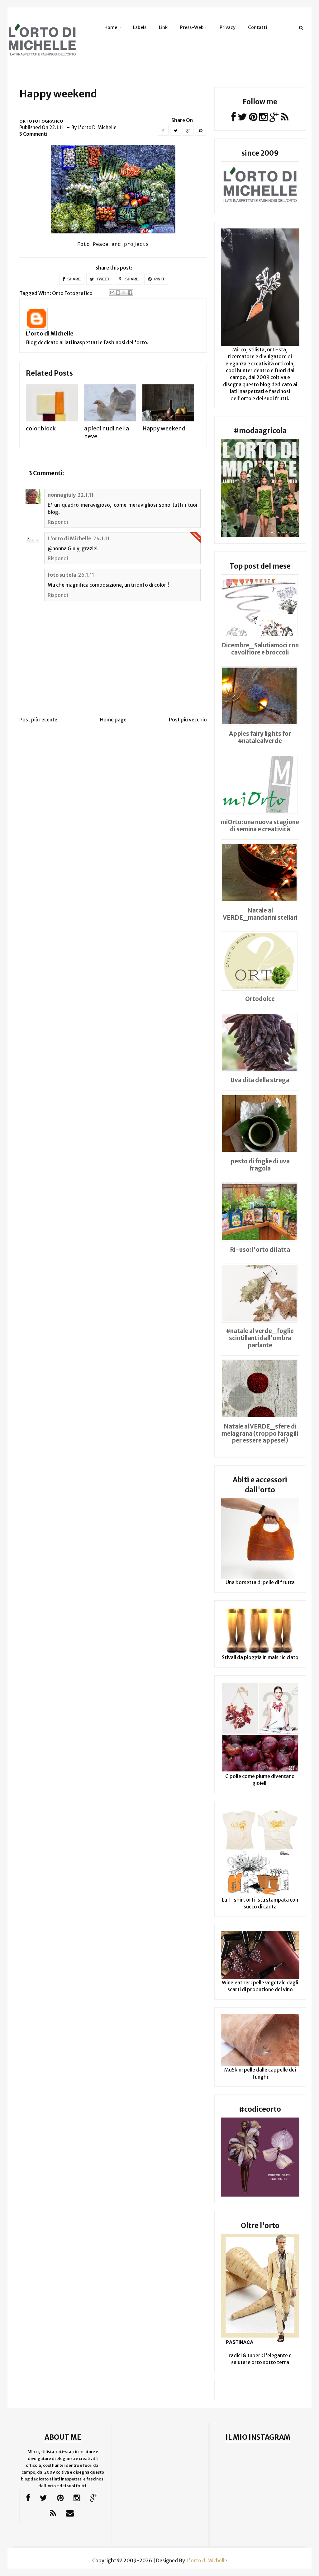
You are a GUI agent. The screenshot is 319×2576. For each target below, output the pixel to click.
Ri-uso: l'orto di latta (260, 1250)
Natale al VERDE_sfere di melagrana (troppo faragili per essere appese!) (260, 1433)
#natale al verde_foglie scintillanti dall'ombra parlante (260, 1338)
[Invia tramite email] (112, 293)
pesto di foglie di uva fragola (260, 1165)
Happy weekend (164, 428)
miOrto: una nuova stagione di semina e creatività (260, 826)
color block (41, 428)
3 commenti (33, 134)
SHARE (74, 279)
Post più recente (38, 720)
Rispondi (58, 522)
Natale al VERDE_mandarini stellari (260, 914)
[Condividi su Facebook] (130, 293)
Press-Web (192, 27)
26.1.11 (86, 575)
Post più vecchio (188, 720)
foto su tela (62, 575)
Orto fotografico (41, 121)
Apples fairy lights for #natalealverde (260, 737)
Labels (140, 27)
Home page (113, 720)
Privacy (228, 27)
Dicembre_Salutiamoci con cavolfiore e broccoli (260, 649)
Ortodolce (260, 999)
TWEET (102, 279)
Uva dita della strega (260, 1080)
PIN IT (159, 279)
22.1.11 (86, 495)
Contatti (257, 27)
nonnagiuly (62, 495)
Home (111, 27)
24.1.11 (101, 538)
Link (163, 27)
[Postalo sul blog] (118, 293)
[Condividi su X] (124, 293)
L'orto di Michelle (50, 333)
